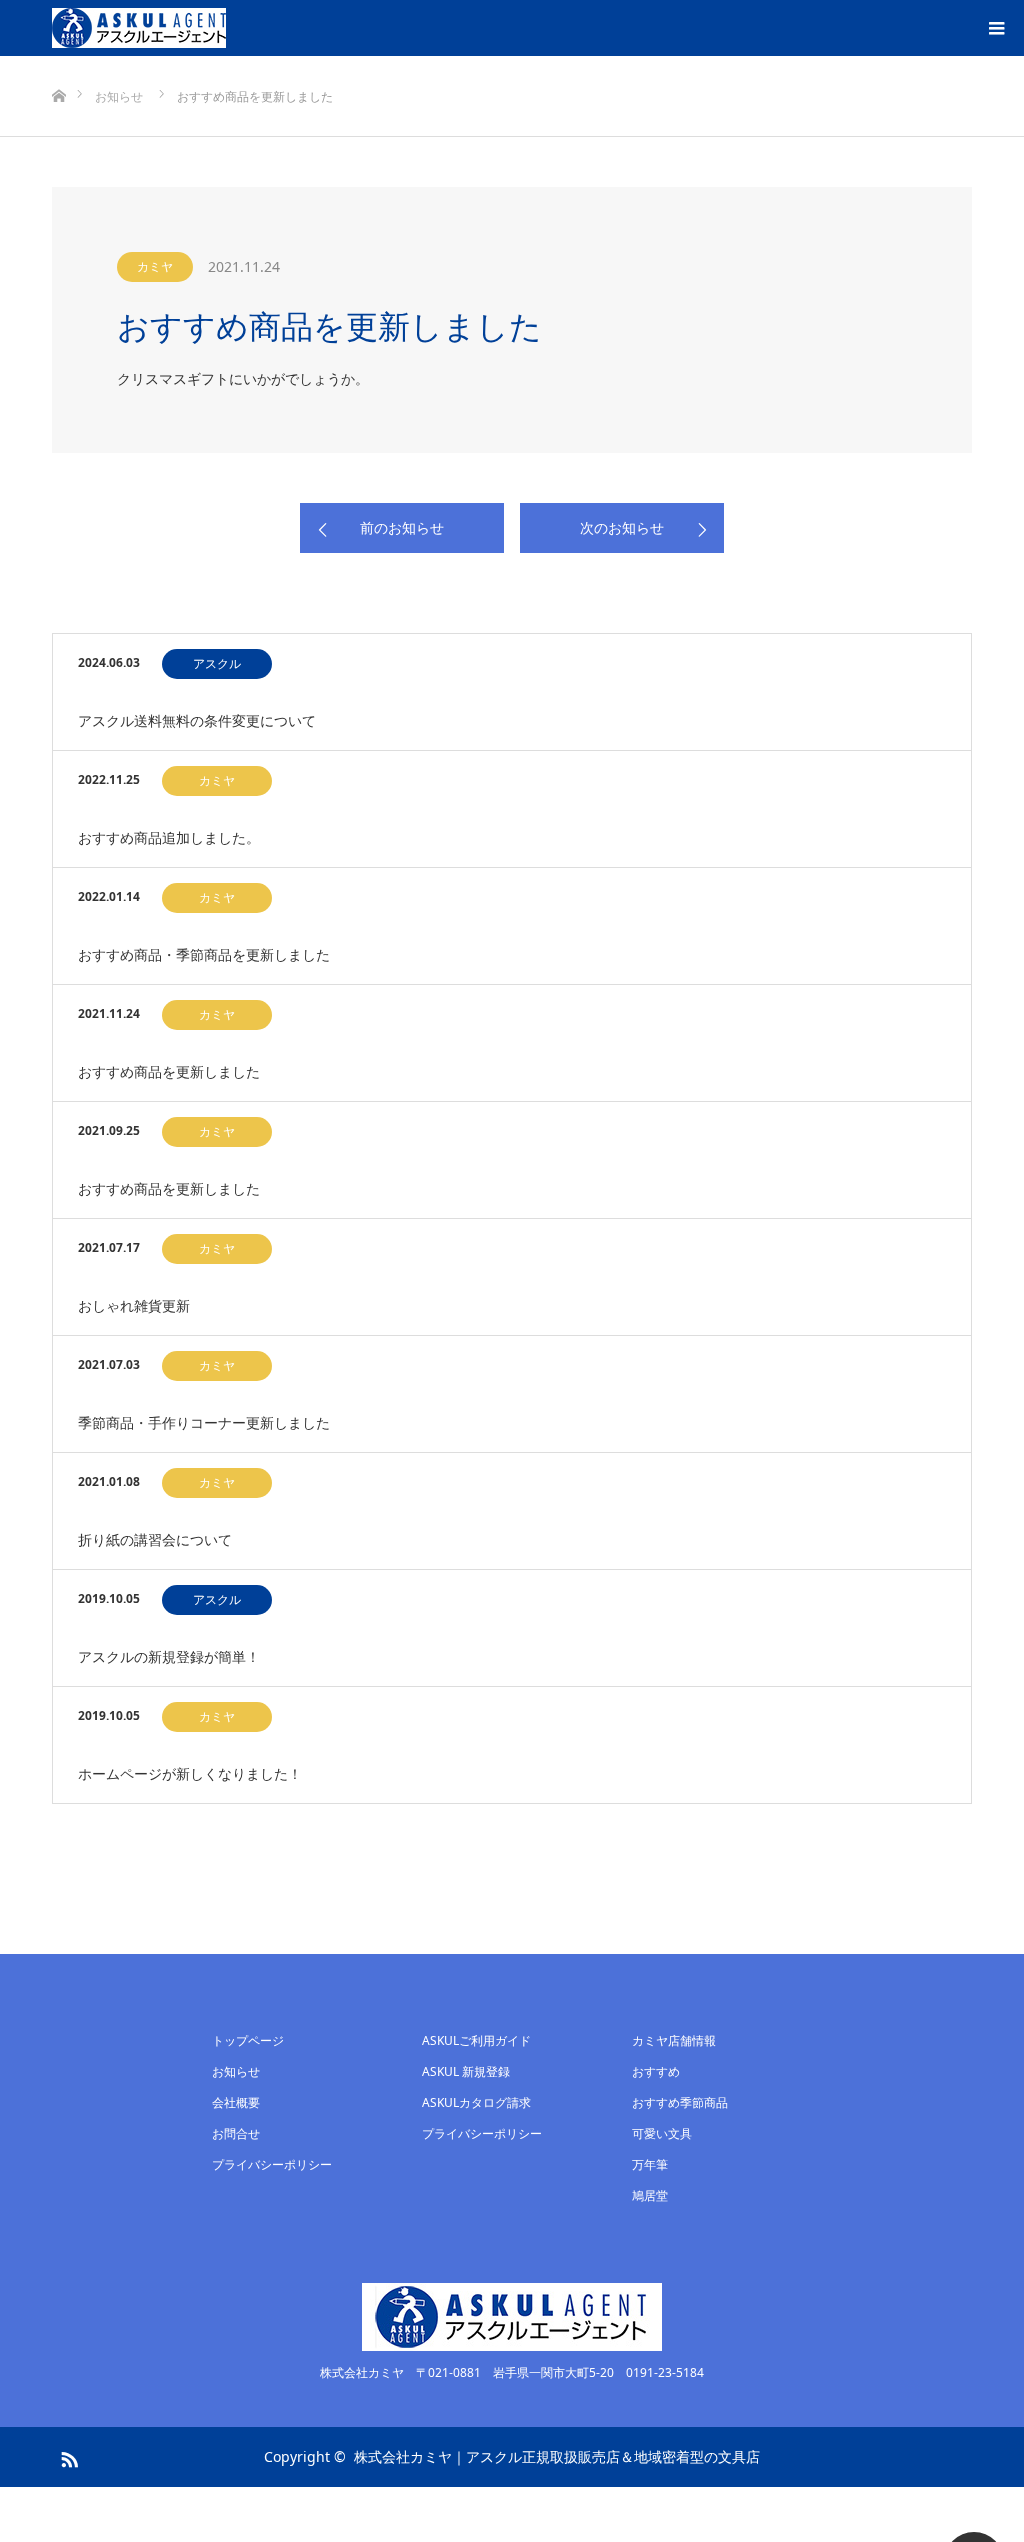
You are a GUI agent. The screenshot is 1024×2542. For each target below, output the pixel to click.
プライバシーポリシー (272, 2164)
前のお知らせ (402, 527)
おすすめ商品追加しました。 (169, 837)
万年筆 (650, 2164)
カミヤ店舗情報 (674, 2040)
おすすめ (656, 2071)
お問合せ (236, 2133)
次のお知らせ (622, 527)
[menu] (996, 28)
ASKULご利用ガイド (476, 2040)
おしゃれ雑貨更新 (134, 1305)
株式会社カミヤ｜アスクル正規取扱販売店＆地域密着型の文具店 (557, 2456)
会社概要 (236, 2102)
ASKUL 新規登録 (466, 2071)
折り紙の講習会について (155, 1539)
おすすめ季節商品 (680, 2102)
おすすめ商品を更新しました (169, 1071)
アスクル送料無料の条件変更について (197, 720)
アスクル (217, 663)
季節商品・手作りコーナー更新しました (204, 1422)
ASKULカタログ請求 (476, 2102)
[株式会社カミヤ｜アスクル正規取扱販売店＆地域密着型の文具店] (139, 28)
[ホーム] (58, 63)
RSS (67, 2456)
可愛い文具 (662, 2133)
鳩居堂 (650, 2195)
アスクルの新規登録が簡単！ (169, 1656)
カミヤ (155, 266)
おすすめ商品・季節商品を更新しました (204, 954)
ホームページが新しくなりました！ (190, 1773)
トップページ (248, 2040)
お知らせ (236, 2071)
